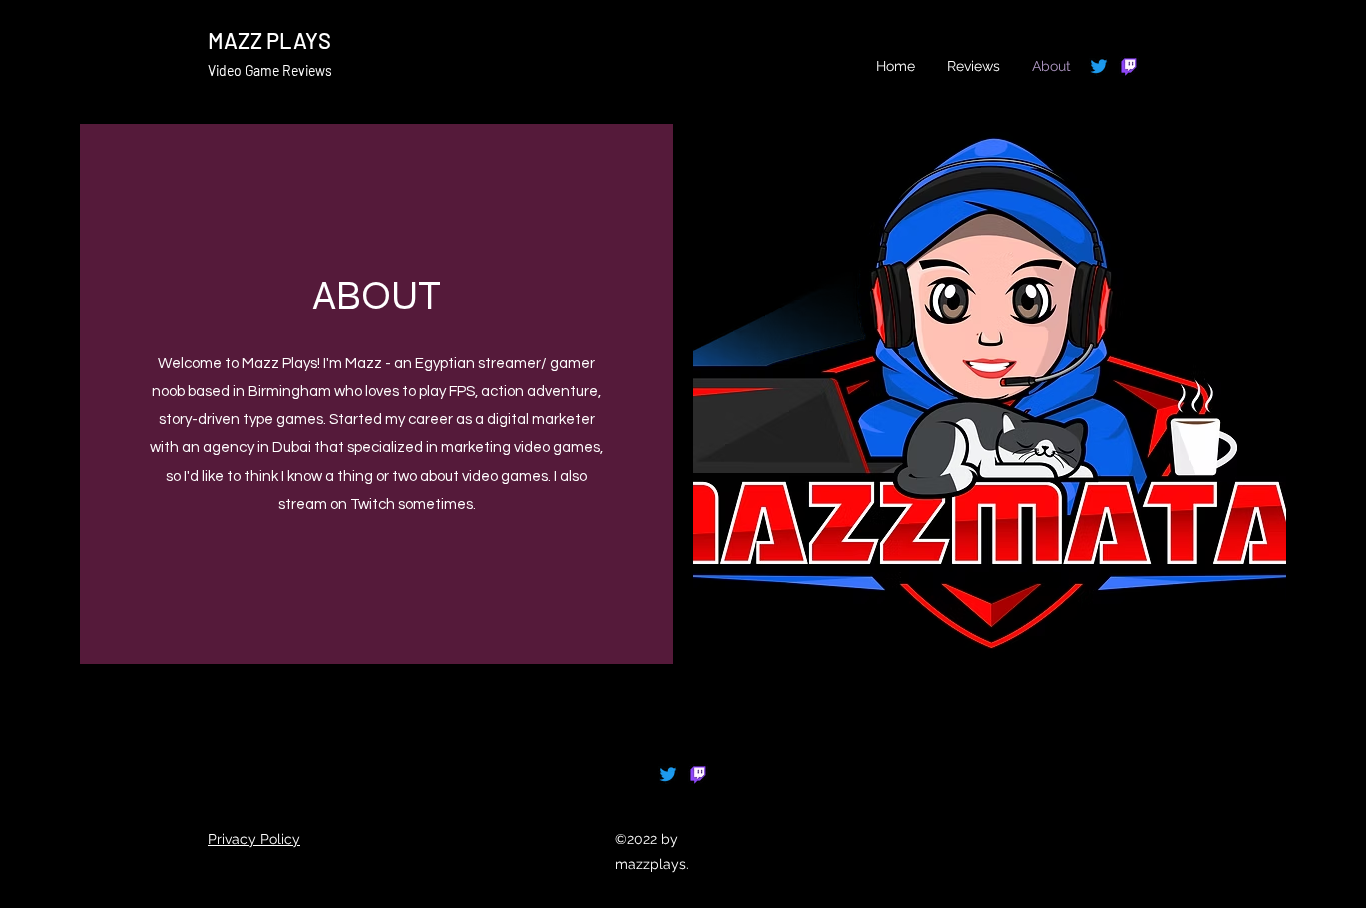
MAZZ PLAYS (269, 40)
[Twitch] (1129, 66)
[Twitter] (1099, 66)
